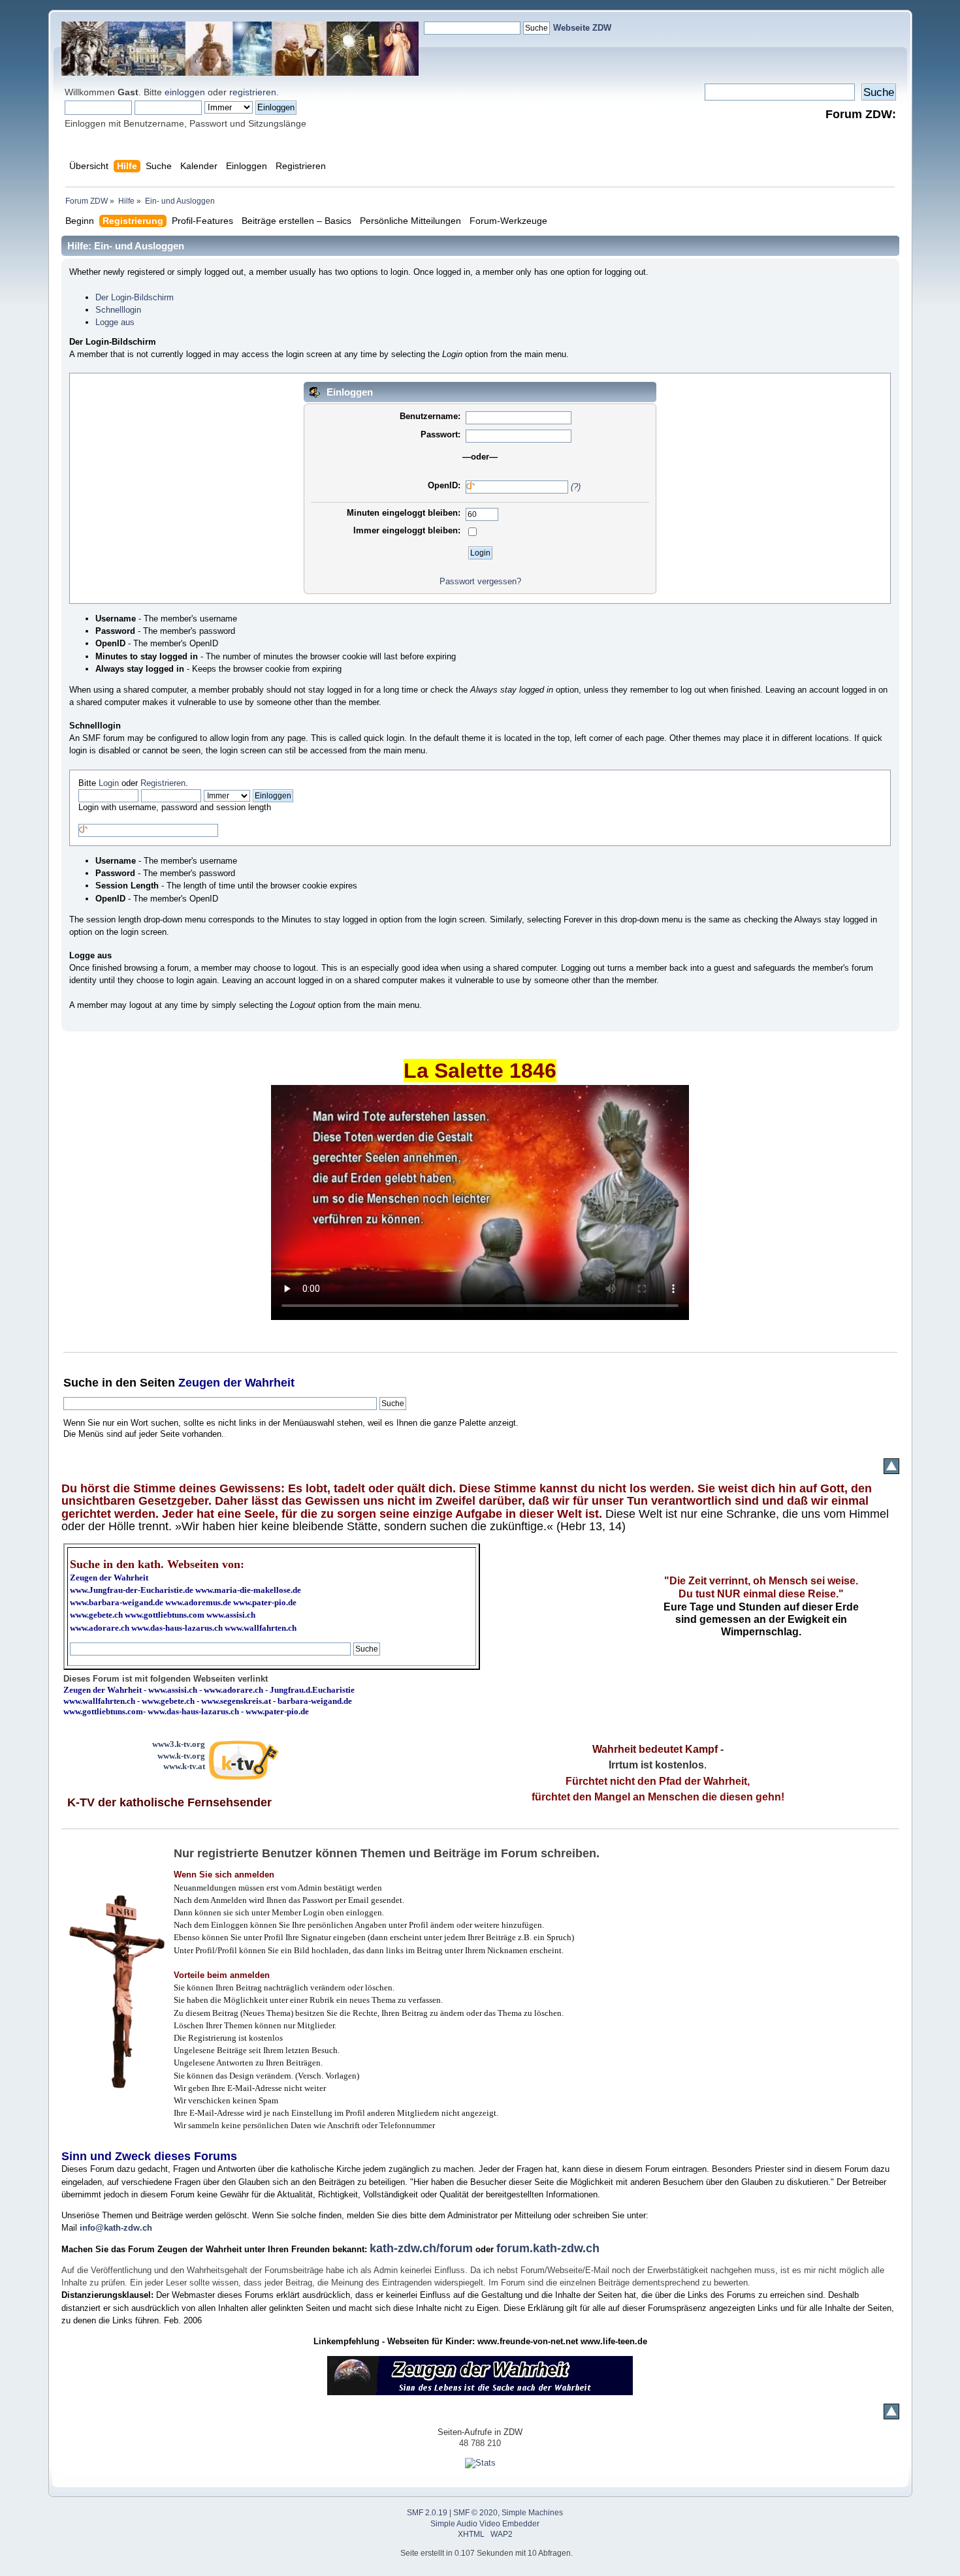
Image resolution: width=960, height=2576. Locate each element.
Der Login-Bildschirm (135, 297)
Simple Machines (532, 2513)
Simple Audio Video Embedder (485, 2524)
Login (109, 783)
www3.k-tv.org (179, 1744)
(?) (576, 487)
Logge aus (115, 322)
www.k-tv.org (181, 1756)
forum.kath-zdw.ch (548, 2248)
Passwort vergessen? (480, 581)
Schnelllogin (118, 310)
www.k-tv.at (184, 1766)
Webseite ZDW (582, 28)
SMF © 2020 (475, 2513)
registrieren (253, 92)
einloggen (185, 92)
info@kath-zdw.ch (116, 2228)
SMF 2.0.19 (427, 2513)
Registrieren (163, 783)
